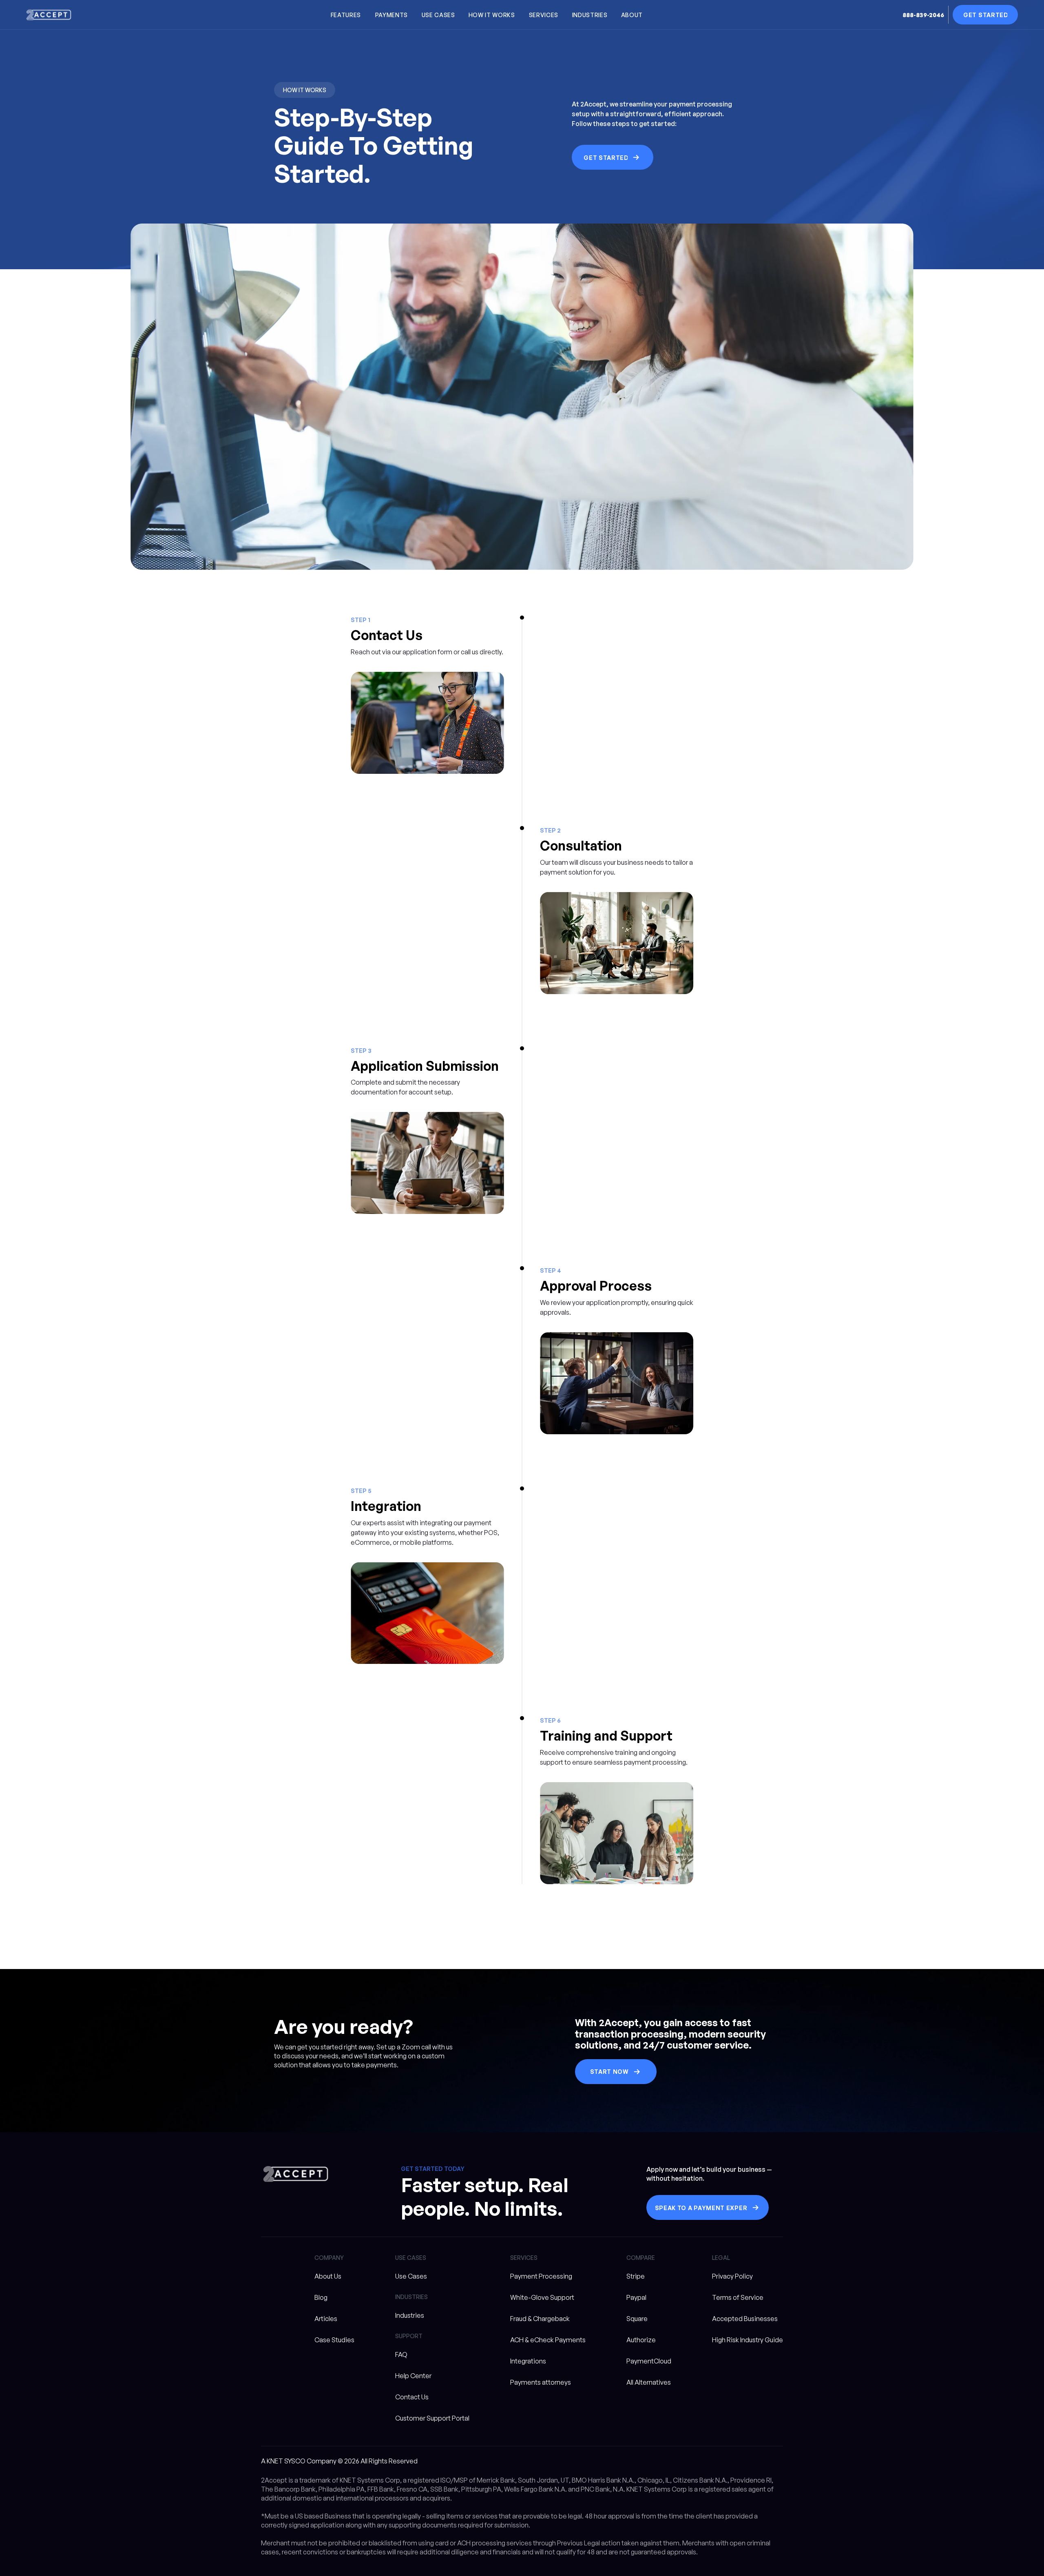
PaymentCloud (649, 2361)
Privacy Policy (732, 2276)
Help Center (413, 2376)
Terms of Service (738, 2297)
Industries (410, 2315)
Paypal (636, 2297)
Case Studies (334, 2340)
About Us (328, 2276)
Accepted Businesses (745, 2319)
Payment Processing (541, 2276)
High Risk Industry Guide (748, 2340)
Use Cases (411, 2276)
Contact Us (412, 2397)
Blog (321, 2297)
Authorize (641, 2340)
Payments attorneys (541, 2382)
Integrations (528, 2361)
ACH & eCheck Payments (548, 2340)
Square (637, 2319)
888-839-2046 (923, 15)
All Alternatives (649, 2382)
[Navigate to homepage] (49, 15)
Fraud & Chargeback (540, 2319)
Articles (326, 2319)
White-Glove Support (542, 2297)
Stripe (636, 2276)
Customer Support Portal (432, 2418)
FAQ (401, 2355)
